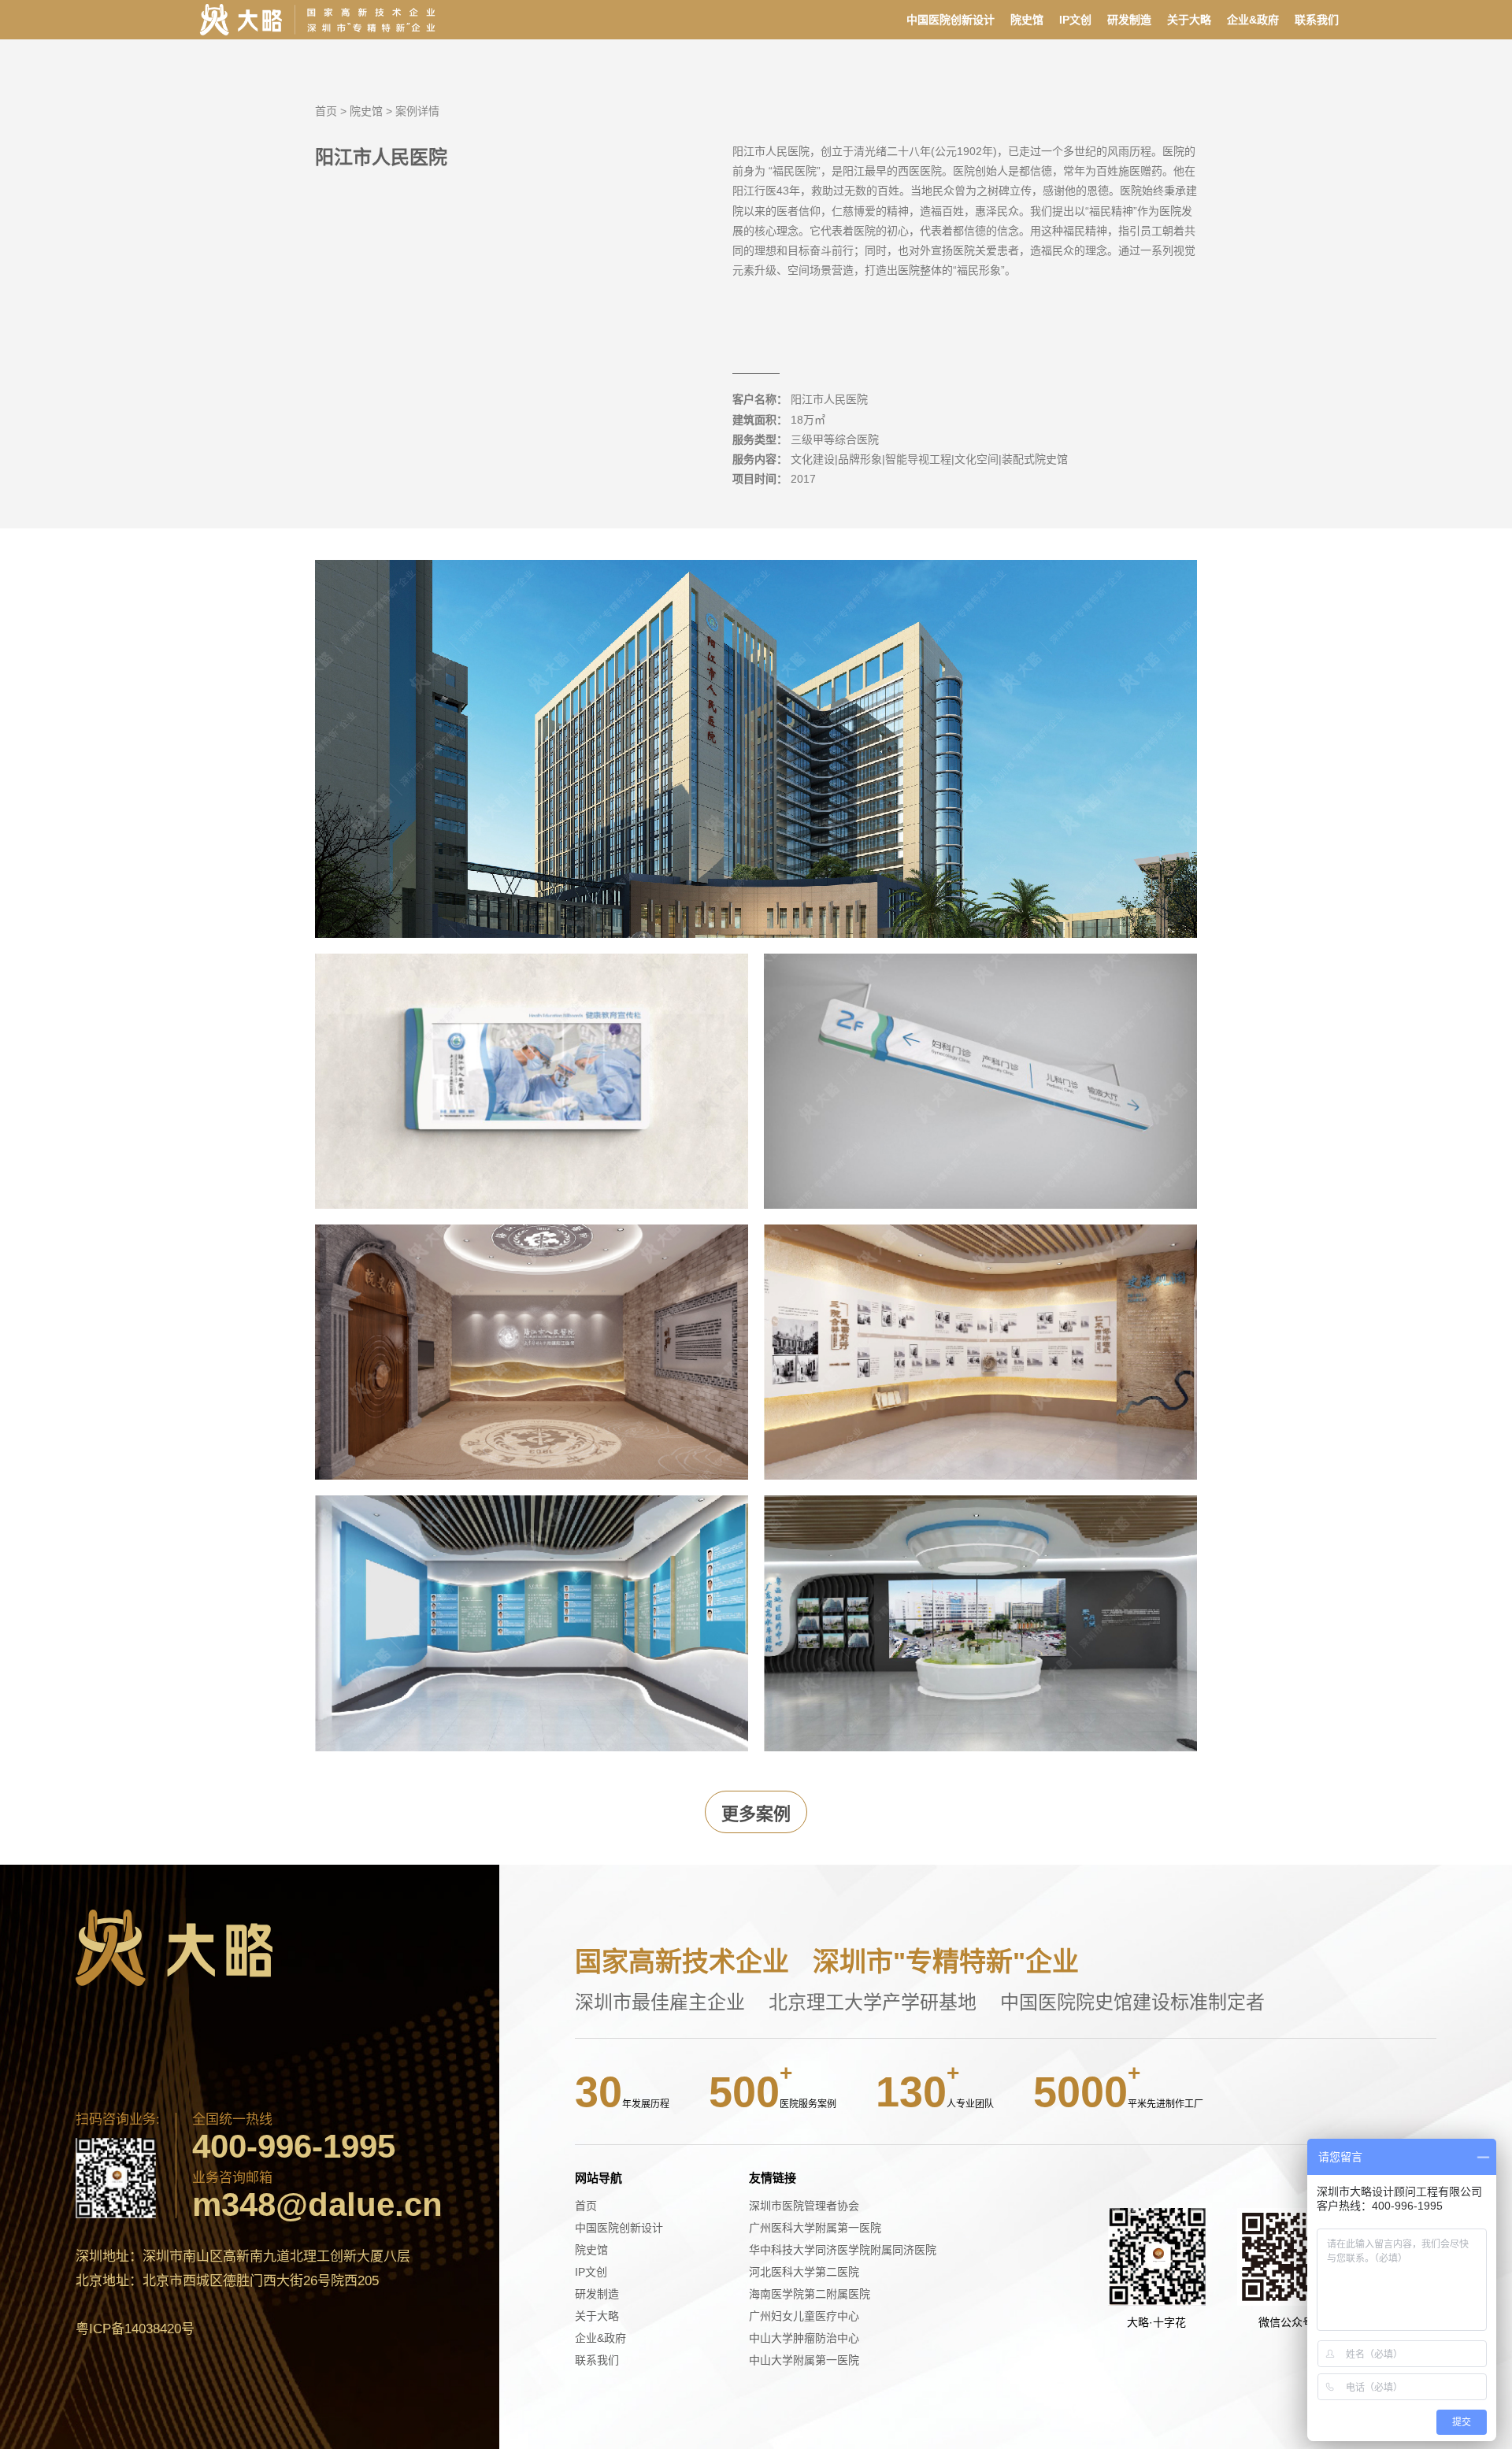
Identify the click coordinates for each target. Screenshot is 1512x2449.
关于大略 (1189, 20)
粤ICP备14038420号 (135, 2329)
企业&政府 (1253, 20)
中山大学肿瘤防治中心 (804, 2338)
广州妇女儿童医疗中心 (804, 2316)
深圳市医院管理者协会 (804, 2206)
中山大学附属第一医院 (804, 2360)
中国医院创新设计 (951, 20)
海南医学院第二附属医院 (810, 2294)
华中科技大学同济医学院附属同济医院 (843, 2250)
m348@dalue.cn (317, 2205)
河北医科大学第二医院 (804, 2272)
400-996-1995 (294, 2147)
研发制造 (1129, 20)
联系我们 (1317, 20)
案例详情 (417, 111)
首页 (326, 111)
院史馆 (1027, 20)
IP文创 (1075, 20)
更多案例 (756, 1814)
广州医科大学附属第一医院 (815, 2228)
